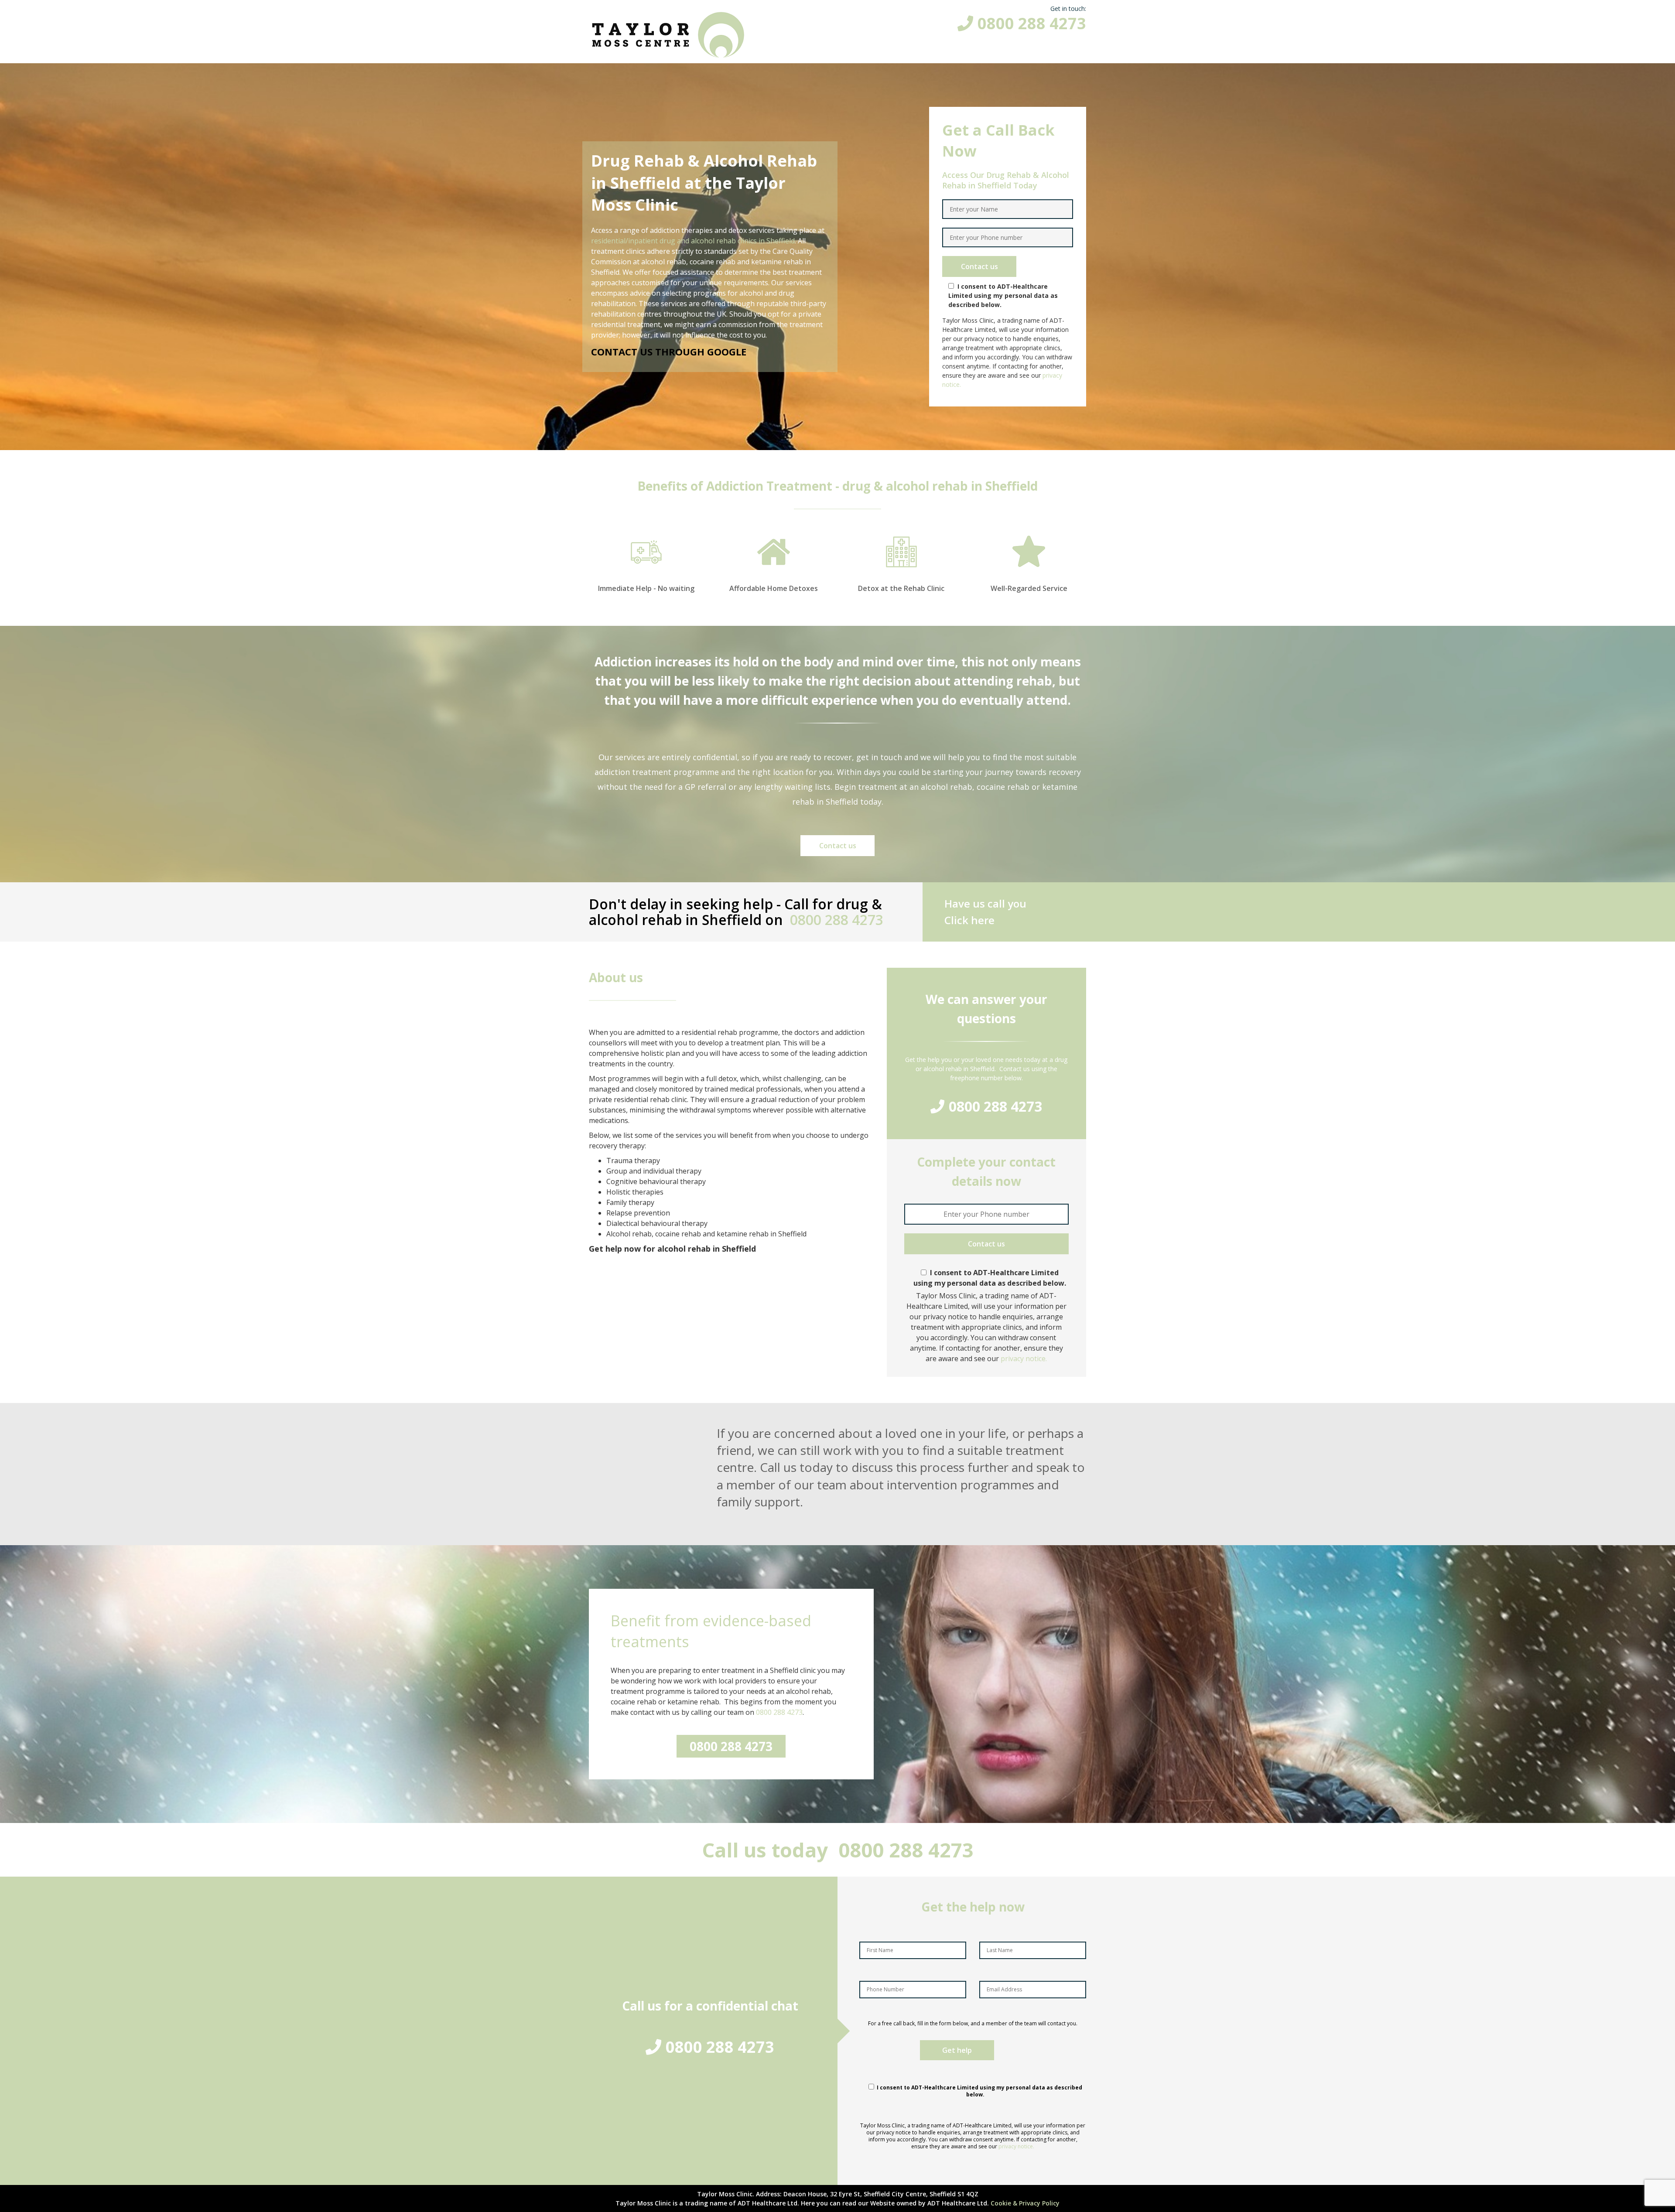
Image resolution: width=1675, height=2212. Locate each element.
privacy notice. (1024, 1359)
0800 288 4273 (1032, 23)
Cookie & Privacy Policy (1025, 2203)
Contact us (838, 846)
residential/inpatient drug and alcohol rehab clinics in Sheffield (693, 241)
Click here (969, 920)
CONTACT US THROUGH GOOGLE (669, 352)
